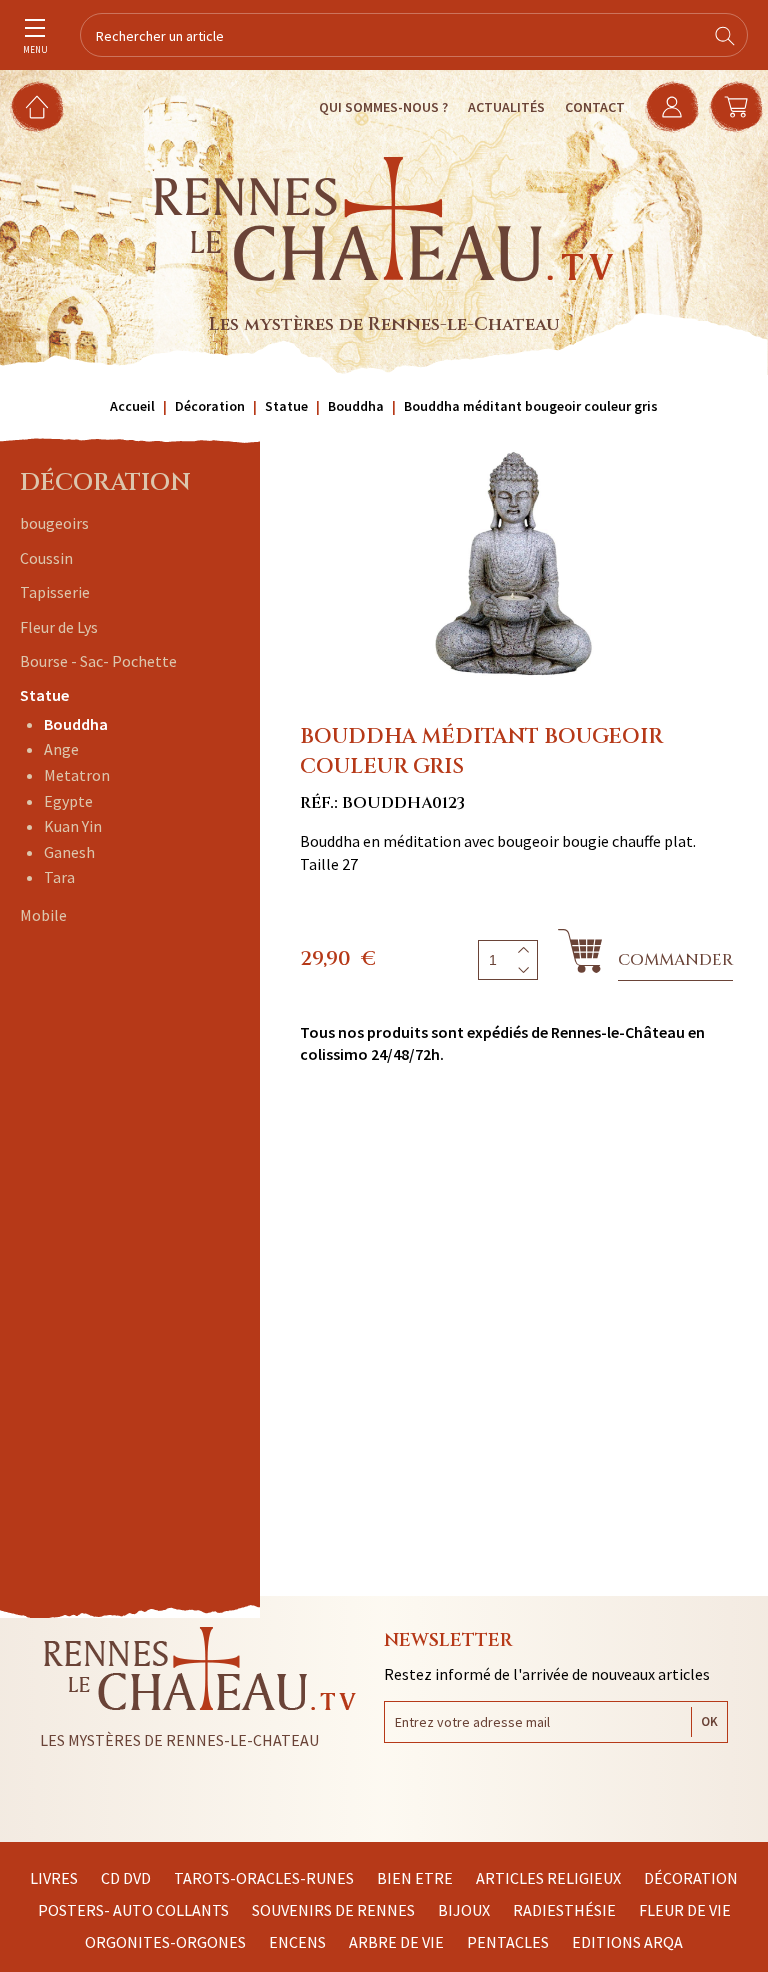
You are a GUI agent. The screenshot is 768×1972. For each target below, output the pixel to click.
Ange (61, 749)
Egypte (68, 801)
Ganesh (69, 852)
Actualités (506, 107)
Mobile (43, 915)
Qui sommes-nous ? (383, 107)
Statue (44, 695)
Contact (595, 107)
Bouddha (76, 724)
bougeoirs (54, 523)
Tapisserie (55, 592)
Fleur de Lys (59, 627)
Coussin (46, 558)
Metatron (77, 775)
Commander (675, 960)
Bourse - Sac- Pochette (98, 661)
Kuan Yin (73, 826)
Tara (59, 877)
